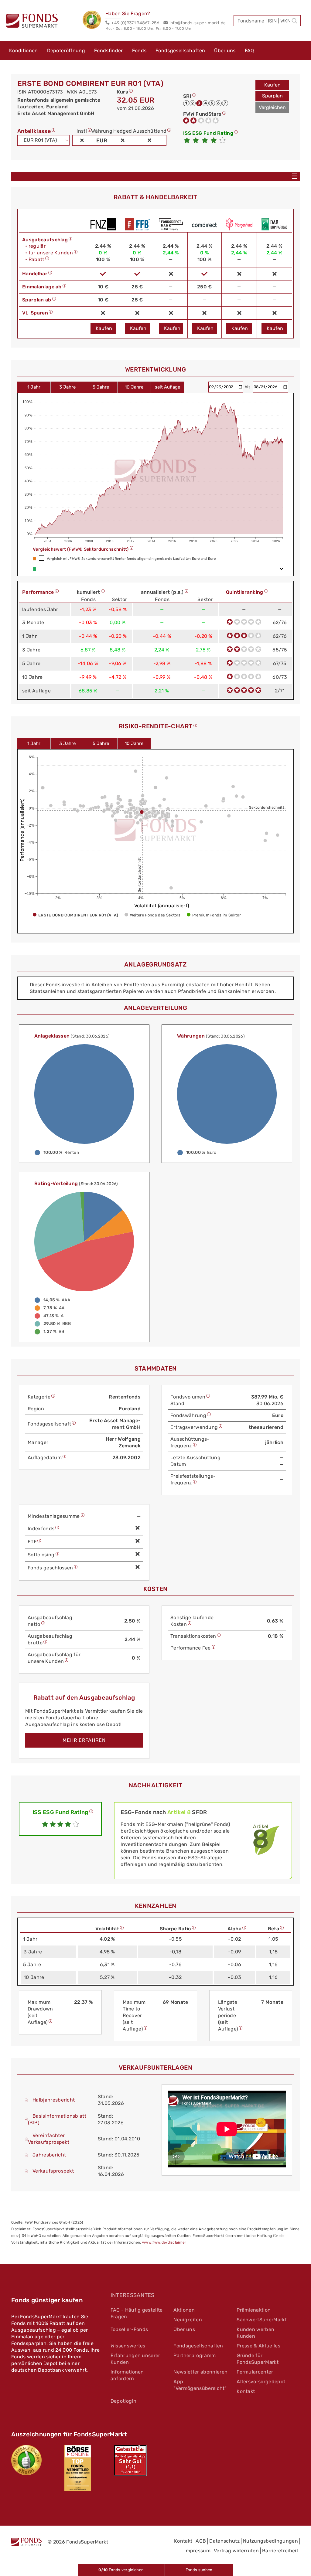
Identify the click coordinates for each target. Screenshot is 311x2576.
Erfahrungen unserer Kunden (135, 2359)
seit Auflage (167, 387)
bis (248, 387)
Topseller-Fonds (129, 2329)
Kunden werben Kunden (255, 2333)
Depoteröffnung (66, 51)
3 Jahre (67, 387)
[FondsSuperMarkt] (32, 22)
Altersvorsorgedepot (261, 2382)
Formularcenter (255, 2372)
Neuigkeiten (188, 2320)
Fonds (139, 51)
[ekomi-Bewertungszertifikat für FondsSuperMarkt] (26, 2460)
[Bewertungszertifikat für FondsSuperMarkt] (94, 21)
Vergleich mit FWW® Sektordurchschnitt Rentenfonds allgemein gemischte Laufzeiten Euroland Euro (131, 559)
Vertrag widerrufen (236, 2551)
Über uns (225, 51)
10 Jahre (134, 387)
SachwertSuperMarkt (262, 2320)
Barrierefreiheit (280, 2551)
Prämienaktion (254, 2310)
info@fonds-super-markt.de (198, 23)
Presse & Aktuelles (258, 2346)
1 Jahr (34, 387)
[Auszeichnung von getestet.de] (130, 2460)
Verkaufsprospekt (53, 2171)
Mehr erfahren (84, 1740)
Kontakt (246, 2391)
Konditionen (24, 51)
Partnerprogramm (195, 2355)
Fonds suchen (199, 2570)
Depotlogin (123, 2401)
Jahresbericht (49, 2155)
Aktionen (184, 2310)
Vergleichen (272, 107)
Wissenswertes (128, 2346)
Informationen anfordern (127, 2375)
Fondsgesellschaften (180, 51)
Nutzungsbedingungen (270, 2541)
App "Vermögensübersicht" (200, 2385)
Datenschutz (224, 2541)
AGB (201, 2541)
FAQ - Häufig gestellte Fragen (137, 2313)
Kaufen (272, 85)
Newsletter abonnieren (200, 2372)
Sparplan (272, 96)
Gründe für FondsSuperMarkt (258, 2359)
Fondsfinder (109, 51)
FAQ (249, 51)
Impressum (197, 2551)
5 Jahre (101, 387)
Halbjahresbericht (54, 2100)
